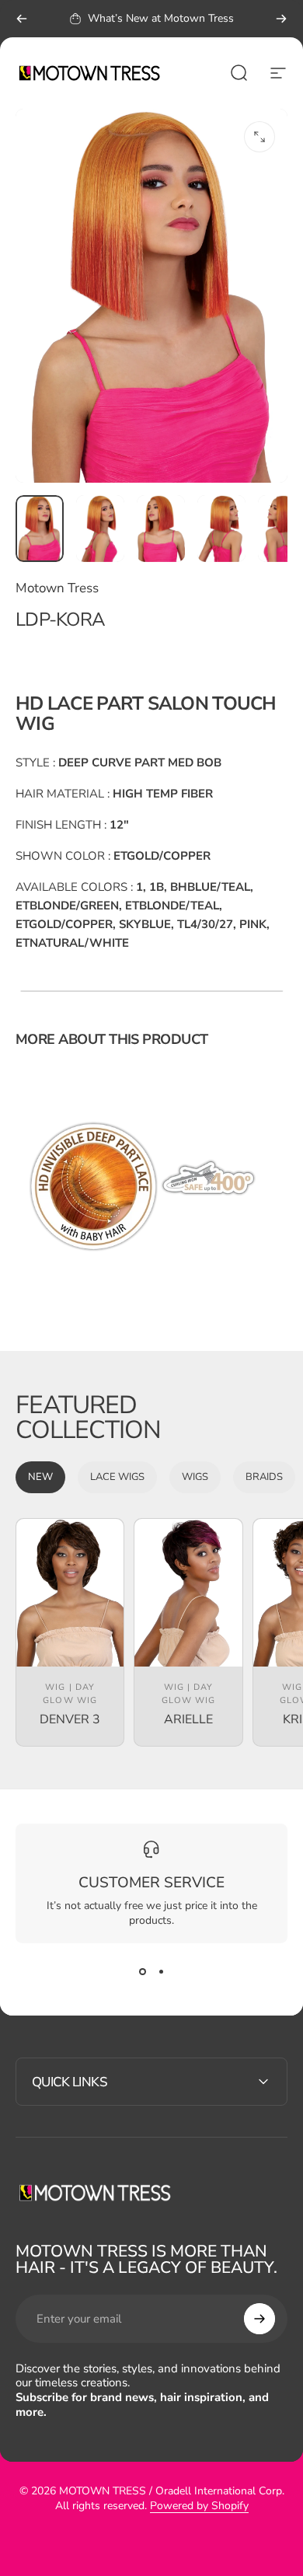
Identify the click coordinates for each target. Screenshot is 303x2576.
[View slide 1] (142, 1971)
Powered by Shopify (199, 2506)
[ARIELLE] (188, 1593)
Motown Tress (57, 588)
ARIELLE (188, 1719)
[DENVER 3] (70, 1593)
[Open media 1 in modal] (259, 137)
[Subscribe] (259, 2319)
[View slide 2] (161, 1971)
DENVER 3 (70, 1719)
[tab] (40, 1477)
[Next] (281, 19)
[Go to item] (40, 528)
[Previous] (22, 19)
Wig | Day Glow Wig (70, 1694)
